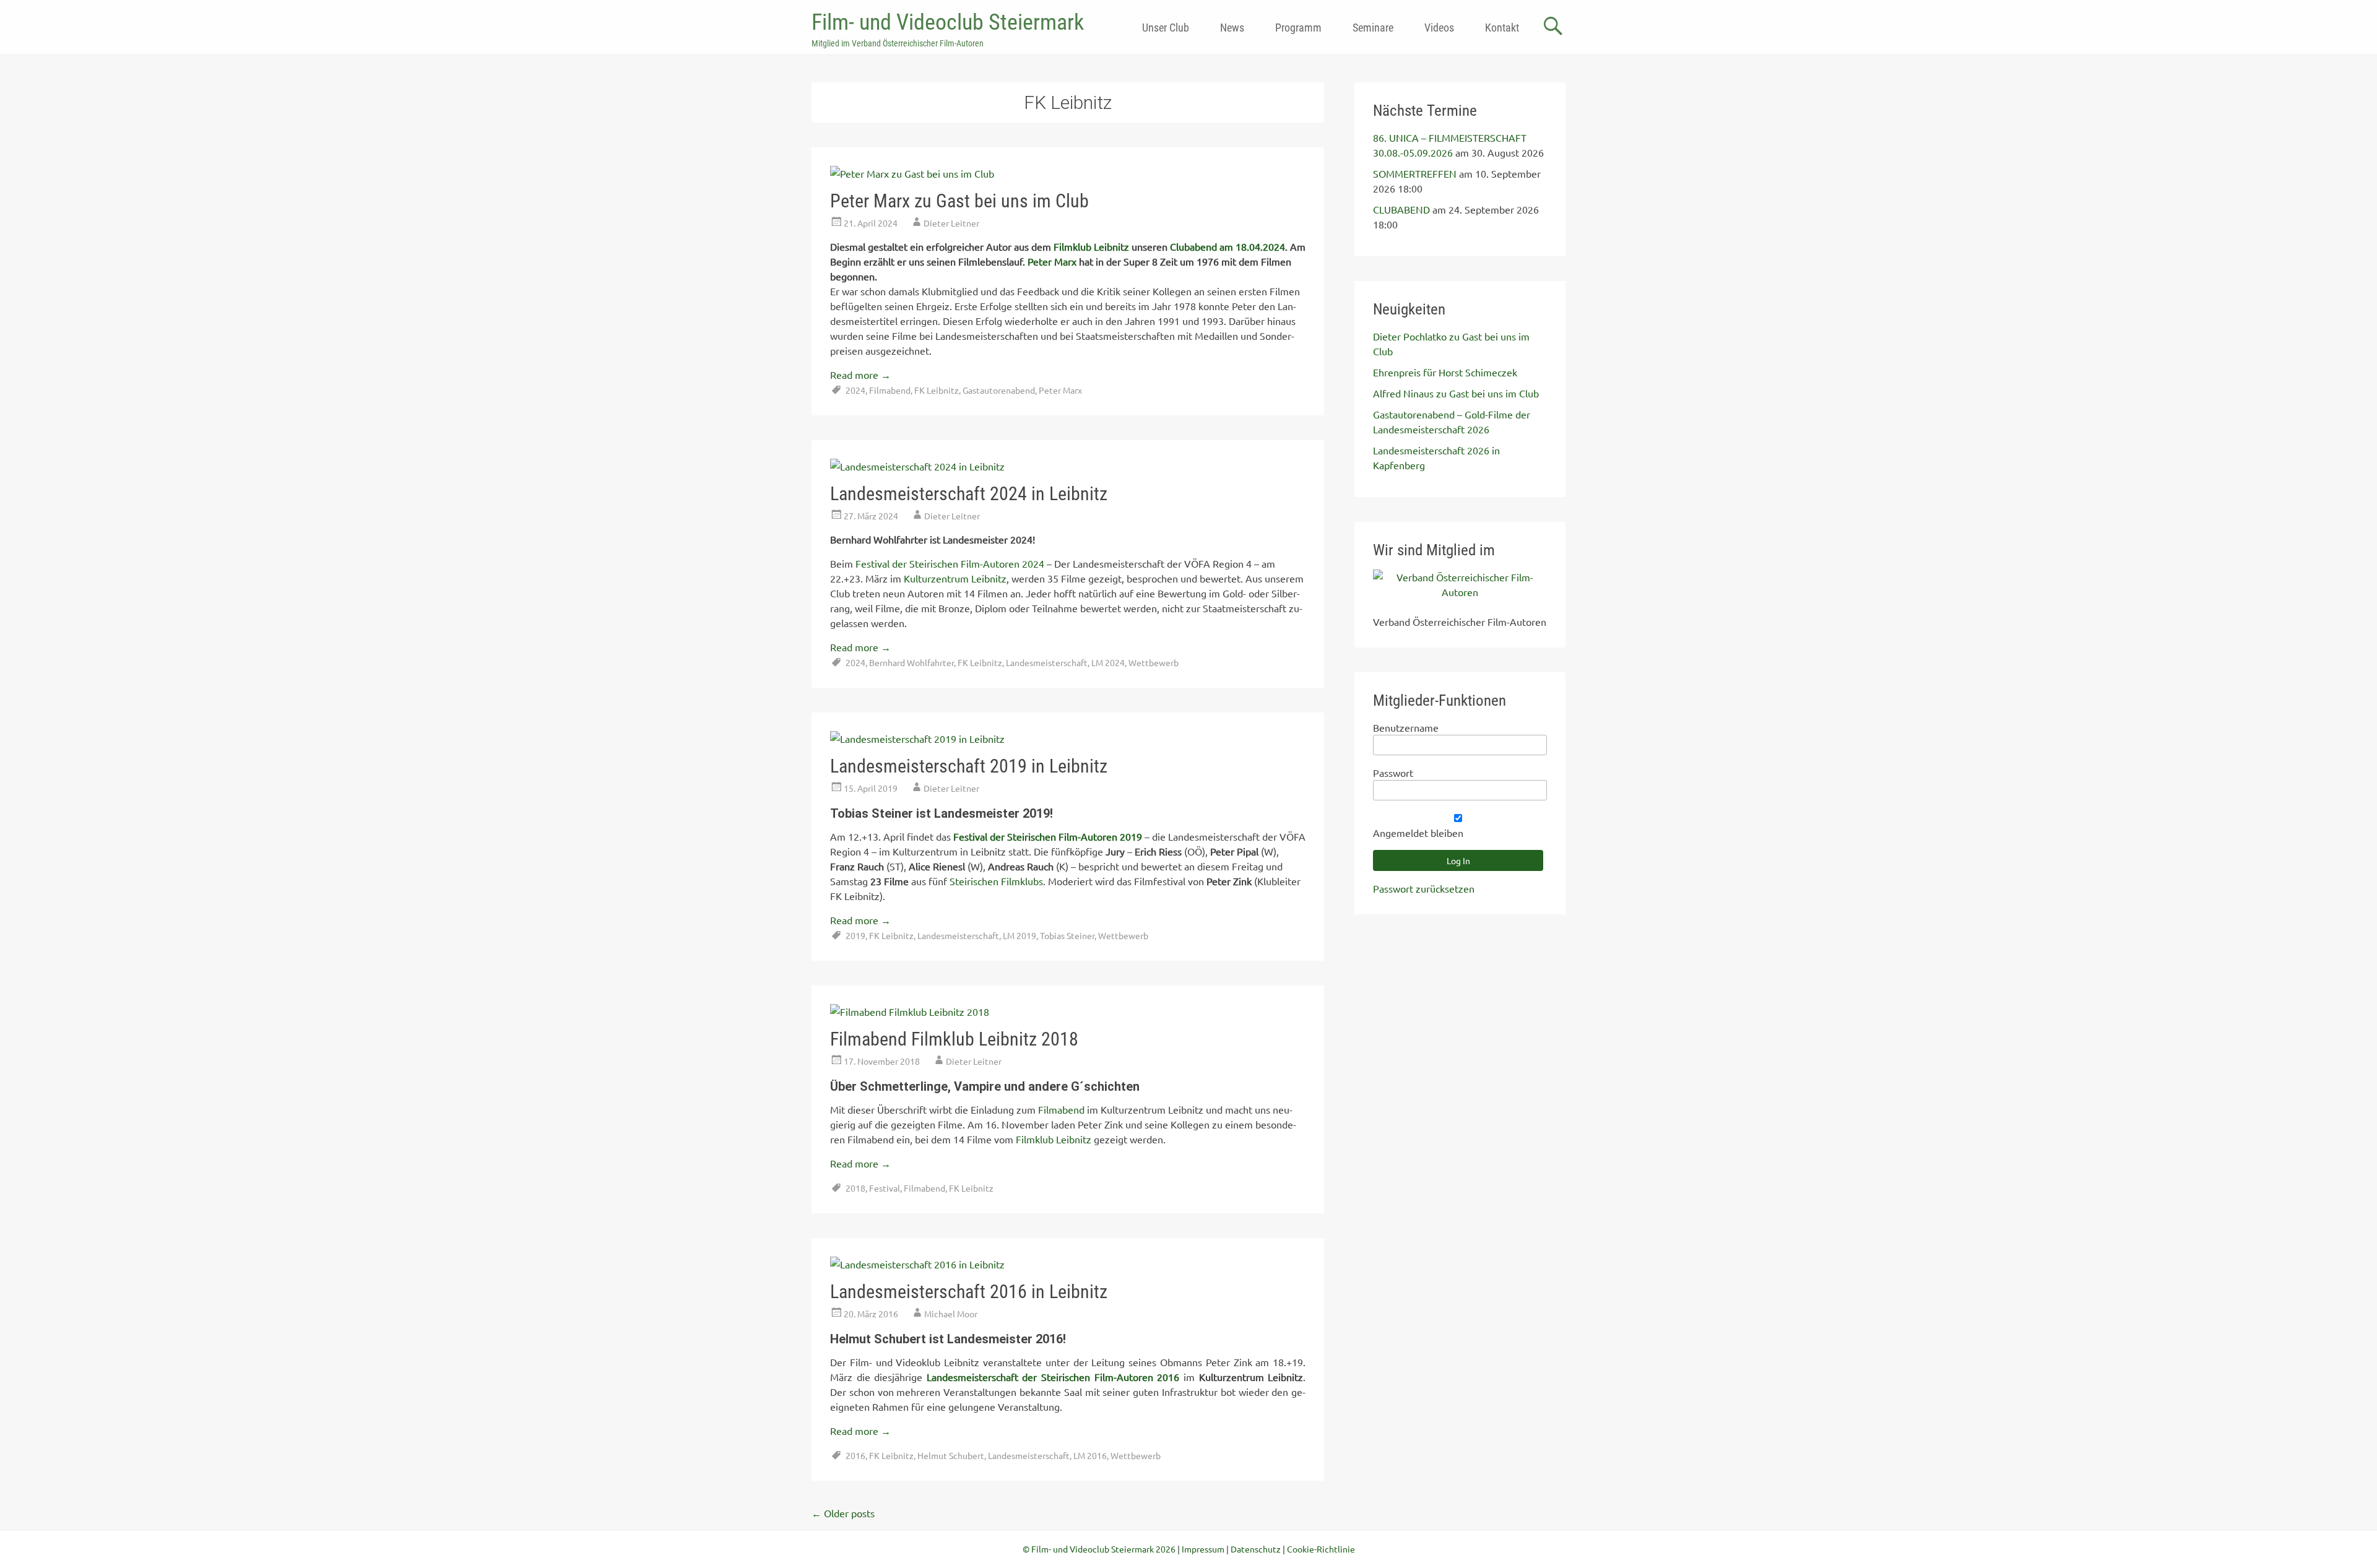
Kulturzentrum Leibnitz (955, 578)
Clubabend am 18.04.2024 (1227, 246)
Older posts (843, 1513)
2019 (855, 935)
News (1232, 28)
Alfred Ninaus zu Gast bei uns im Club (1456, 393)
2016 (855, 1455)
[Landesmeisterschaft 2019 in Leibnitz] (917, 739)
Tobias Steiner (1067, 935)
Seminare (1373, 28)
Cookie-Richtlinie (1321, 1549)
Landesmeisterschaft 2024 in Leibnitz (969, 494)
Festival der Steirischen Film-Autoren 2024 (950, 563)
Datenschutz (1256, 1549)
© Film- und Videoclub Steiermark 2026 (1099, 1549)
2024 (855, 390)
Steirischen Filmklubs (996, 881)
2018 (855, 1188)
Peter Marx (1052, 261)
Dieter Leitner (951, 223)
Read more (860, 375)
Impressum (1203, 1549)
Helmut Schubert (951, 1455)
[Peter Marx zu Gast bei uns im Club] (912, 173)
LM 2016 (1090, 1455)
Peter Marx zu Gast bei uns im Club (959, 201)
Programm (1298, 28)
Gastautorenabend (999, 390)
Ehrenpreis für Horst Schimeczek (1445, 372)
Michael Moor (951, 1314)
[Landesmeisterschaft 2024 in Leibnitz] (917, 466)
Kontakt (1502, 28)
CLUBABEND (1401, 209)
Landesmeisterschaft (1047, 662)
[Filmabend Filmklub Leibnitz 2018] (910, 1011)
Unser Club (1166, 28)
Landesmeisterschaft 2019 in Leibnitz (969, 766)
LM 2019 (1020, 935)
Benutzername (1406, 727)
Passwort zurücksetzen (1424, 888)
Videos (1439, 28)
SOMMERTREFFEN (1415, 173)
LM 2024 (1108, 662)
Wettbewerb (1154, 662)
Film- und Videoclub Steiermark (948, 22)
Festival (885, 1188)
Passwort (1393, 773)
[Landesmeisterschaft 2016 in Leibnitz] (917, 1264)
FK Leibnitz (937, 390)
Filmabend (890, 390)
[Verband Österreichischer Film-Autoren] (1460, 592)
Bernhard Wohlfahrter (911, 662)
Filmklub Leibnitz (1091, 246)
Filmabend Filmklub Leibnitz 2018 (954, 1039)
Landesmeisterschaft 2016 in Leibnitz (969, 1292)
